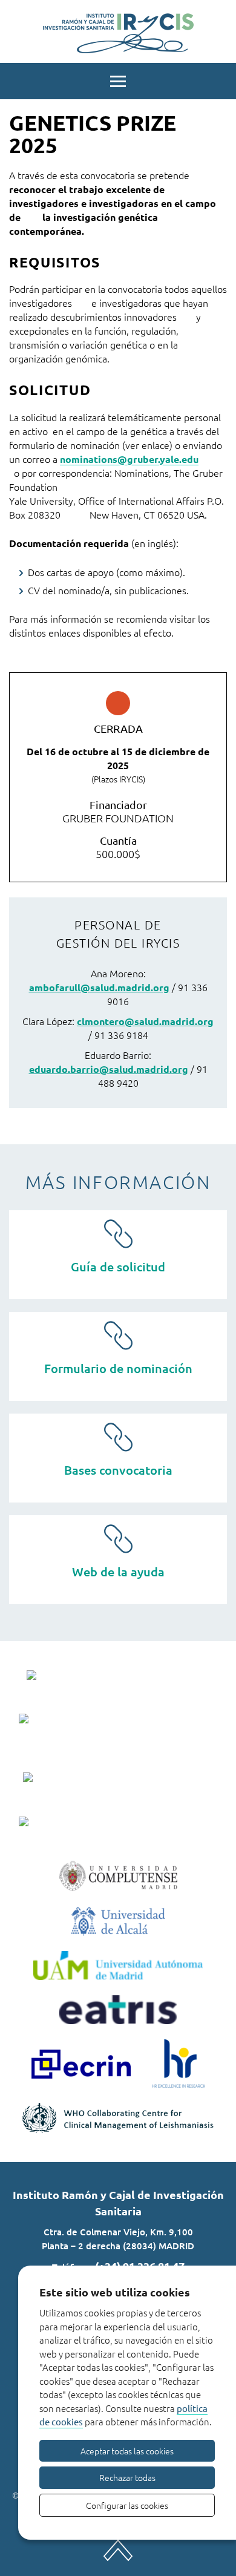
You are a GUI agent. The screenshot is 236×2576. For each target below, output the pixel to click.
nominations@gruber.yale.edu (129, 459)
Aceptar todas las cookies (127, 2451)
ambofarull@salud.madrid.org (99, 987)
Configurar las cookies (127, 2505)
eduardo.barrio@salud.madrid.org (109, 1069)
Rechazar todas (127, 2477)
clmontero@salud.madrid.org (145, 1021)
